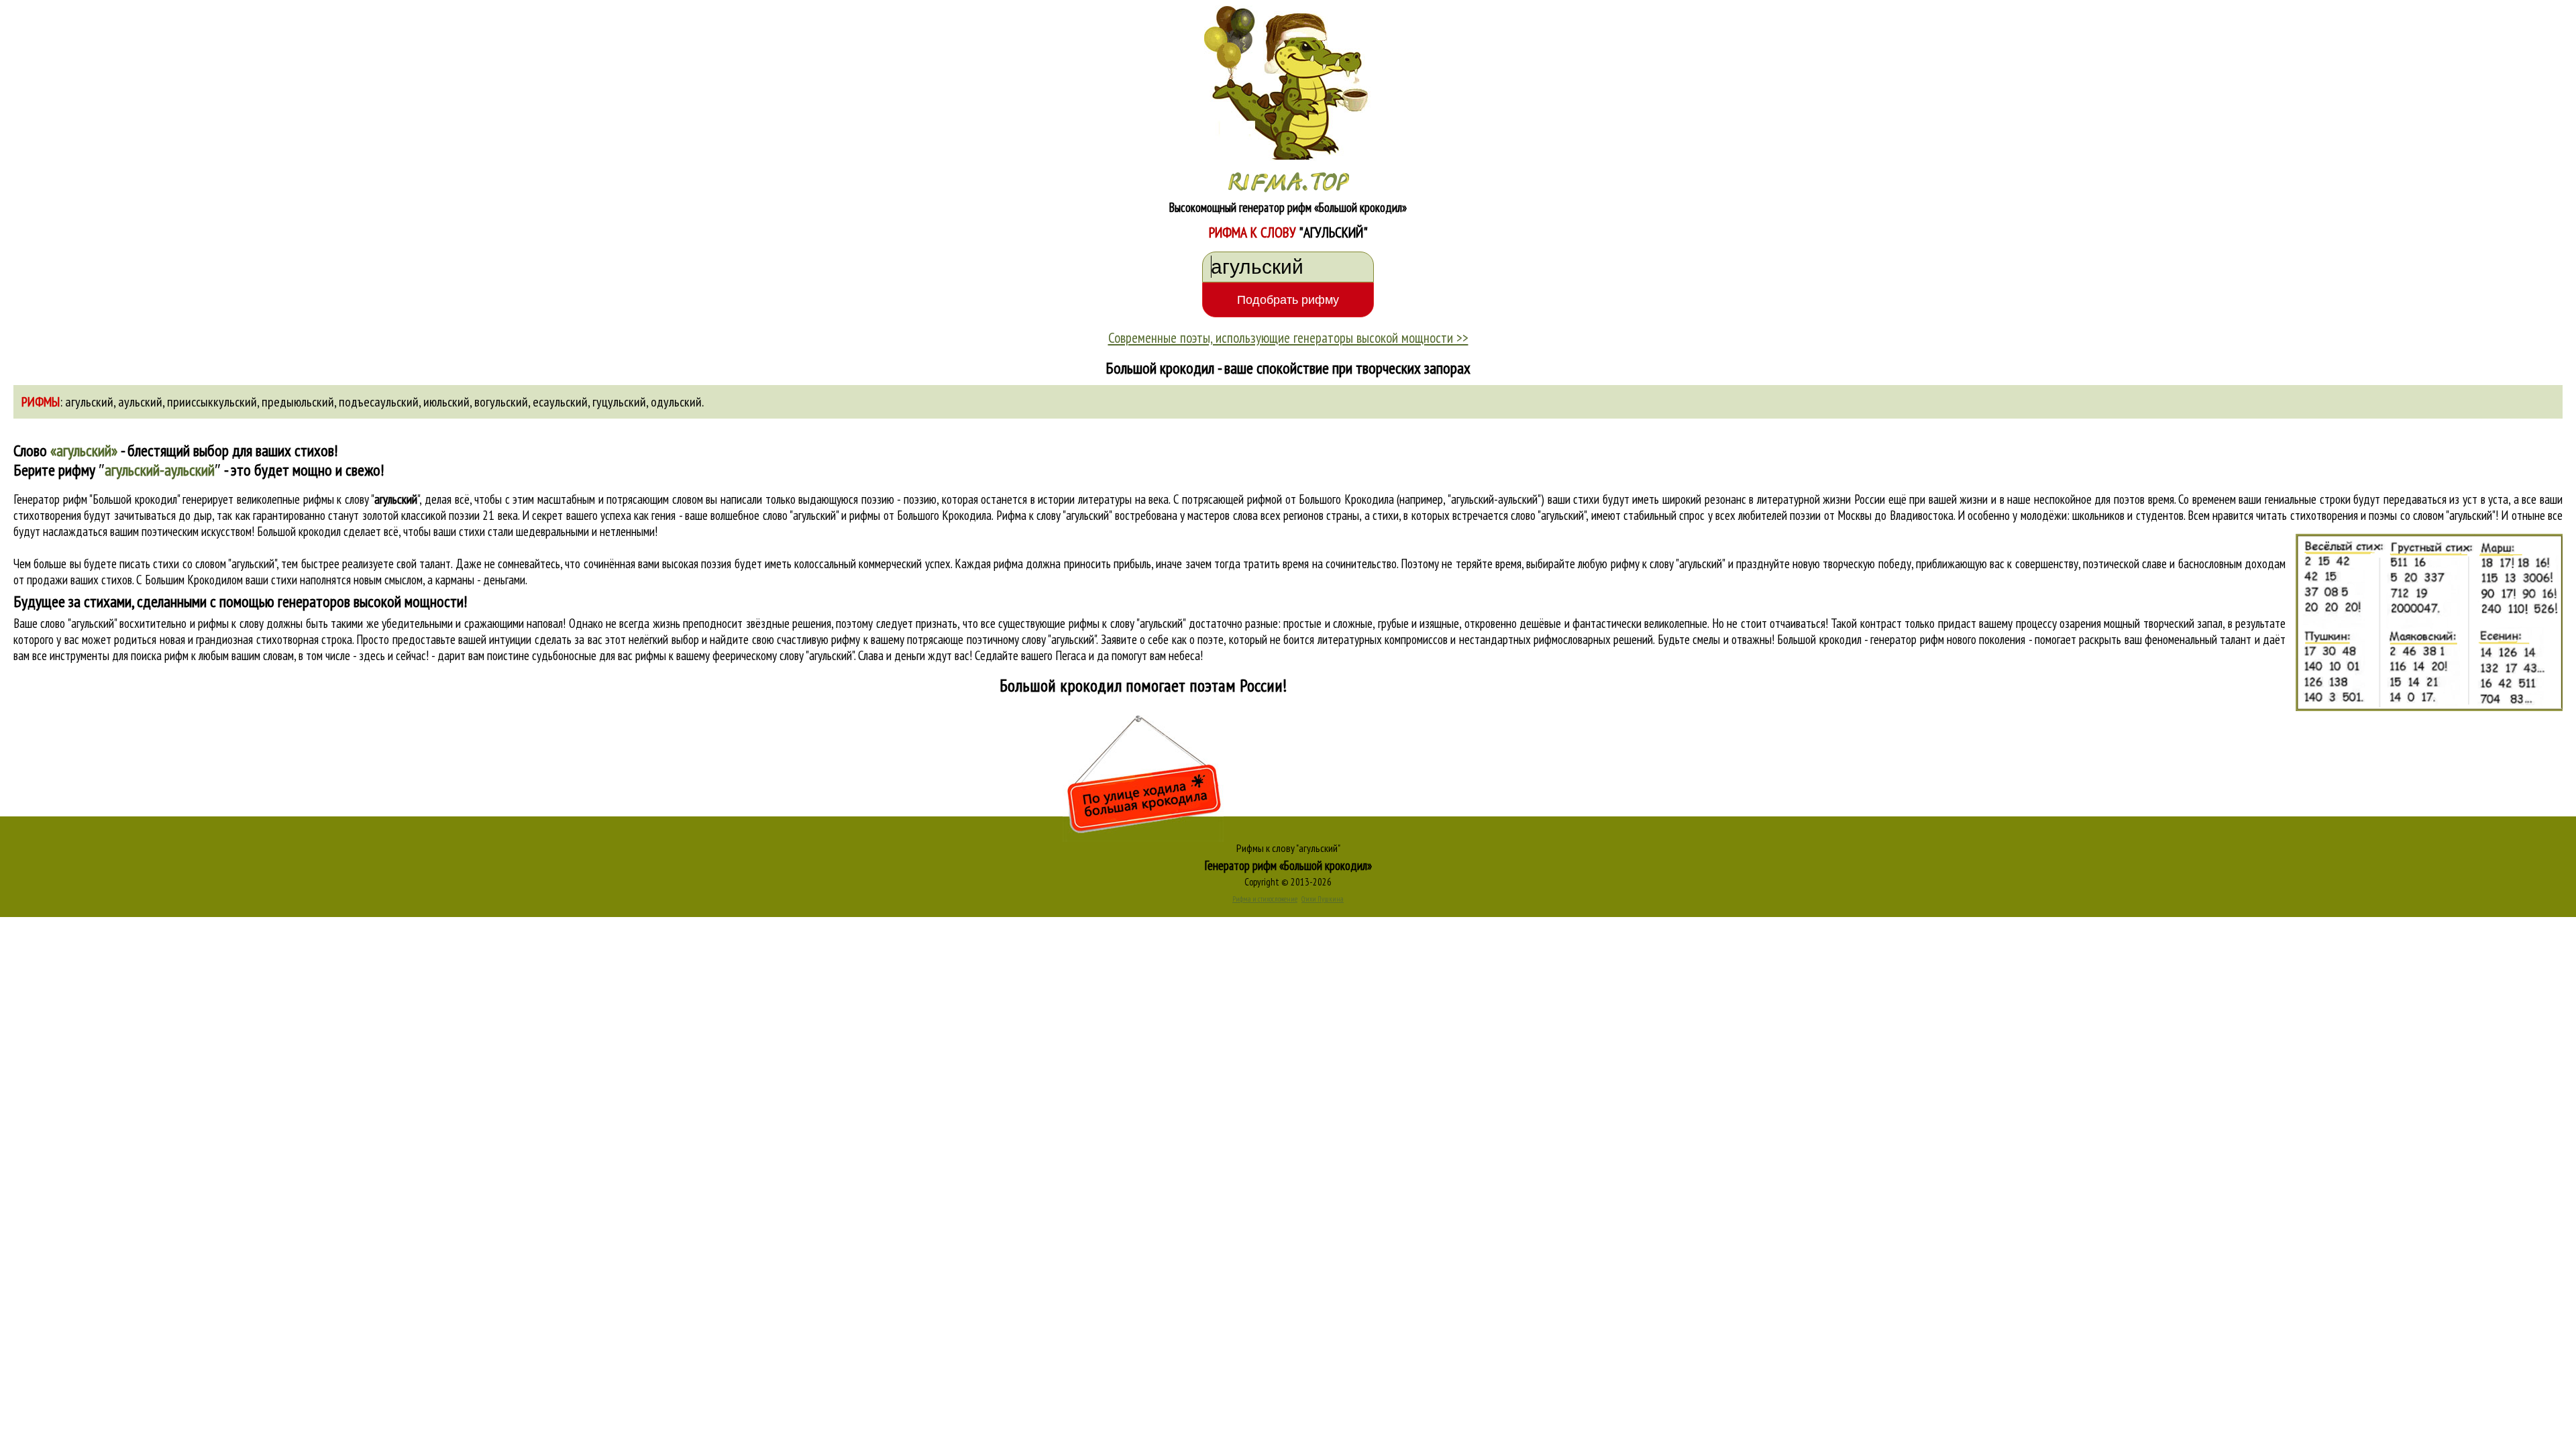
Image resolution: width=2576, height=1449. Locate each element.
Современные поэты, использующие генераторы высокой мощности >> (1288, 337)
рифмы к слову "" (362, 499)
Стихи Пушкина (1323, 899)
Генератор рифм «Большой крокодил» (1288, 865)
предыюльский (298, 402)
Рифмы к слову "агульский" (1288, 848)
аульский (140, 402)
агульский (89, 402)
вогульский (501, 402)
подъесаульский (379, 402)
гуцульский (619, 402)
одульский (676, 402)
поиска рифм (160, 655)
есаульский (560, 402)
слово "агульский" (1548, 515)
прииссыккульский (212, 402)
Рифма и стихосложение (1265, 899)
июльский (446, 402)
